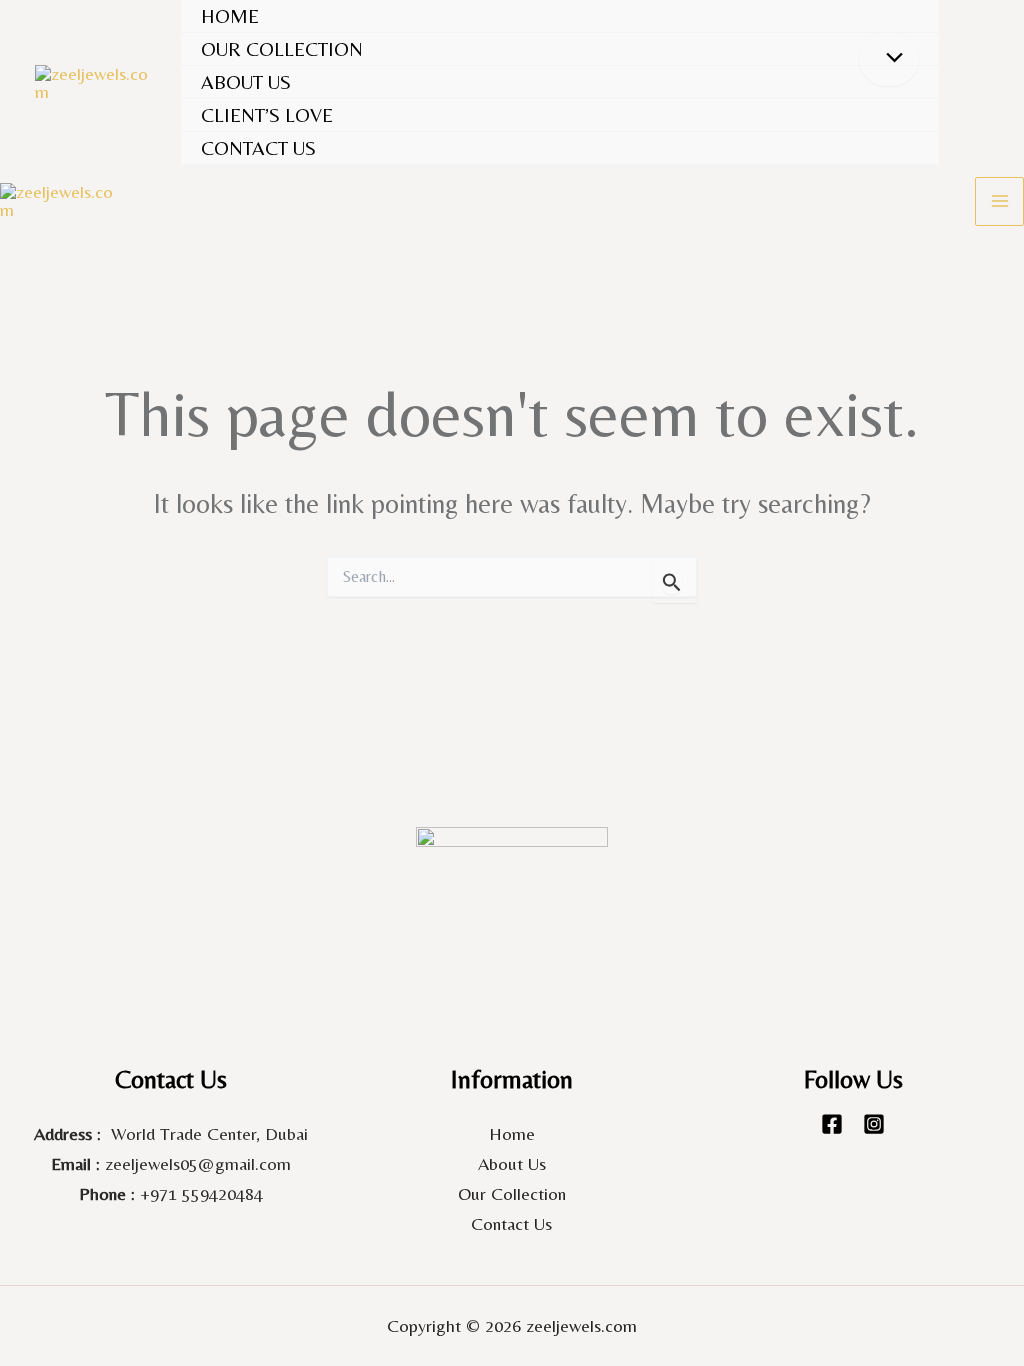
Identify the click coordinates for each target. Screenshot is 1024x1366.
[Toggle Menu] (889, 59)
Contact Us (258, 147)
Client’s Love (267, 114)
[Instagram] (874, 1124)
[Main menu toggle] (999, 201)
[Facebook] (832, 1124)
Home (230, 15)
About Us (246, 81)
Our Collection (512, 1193)
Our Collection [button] (282, 48)
